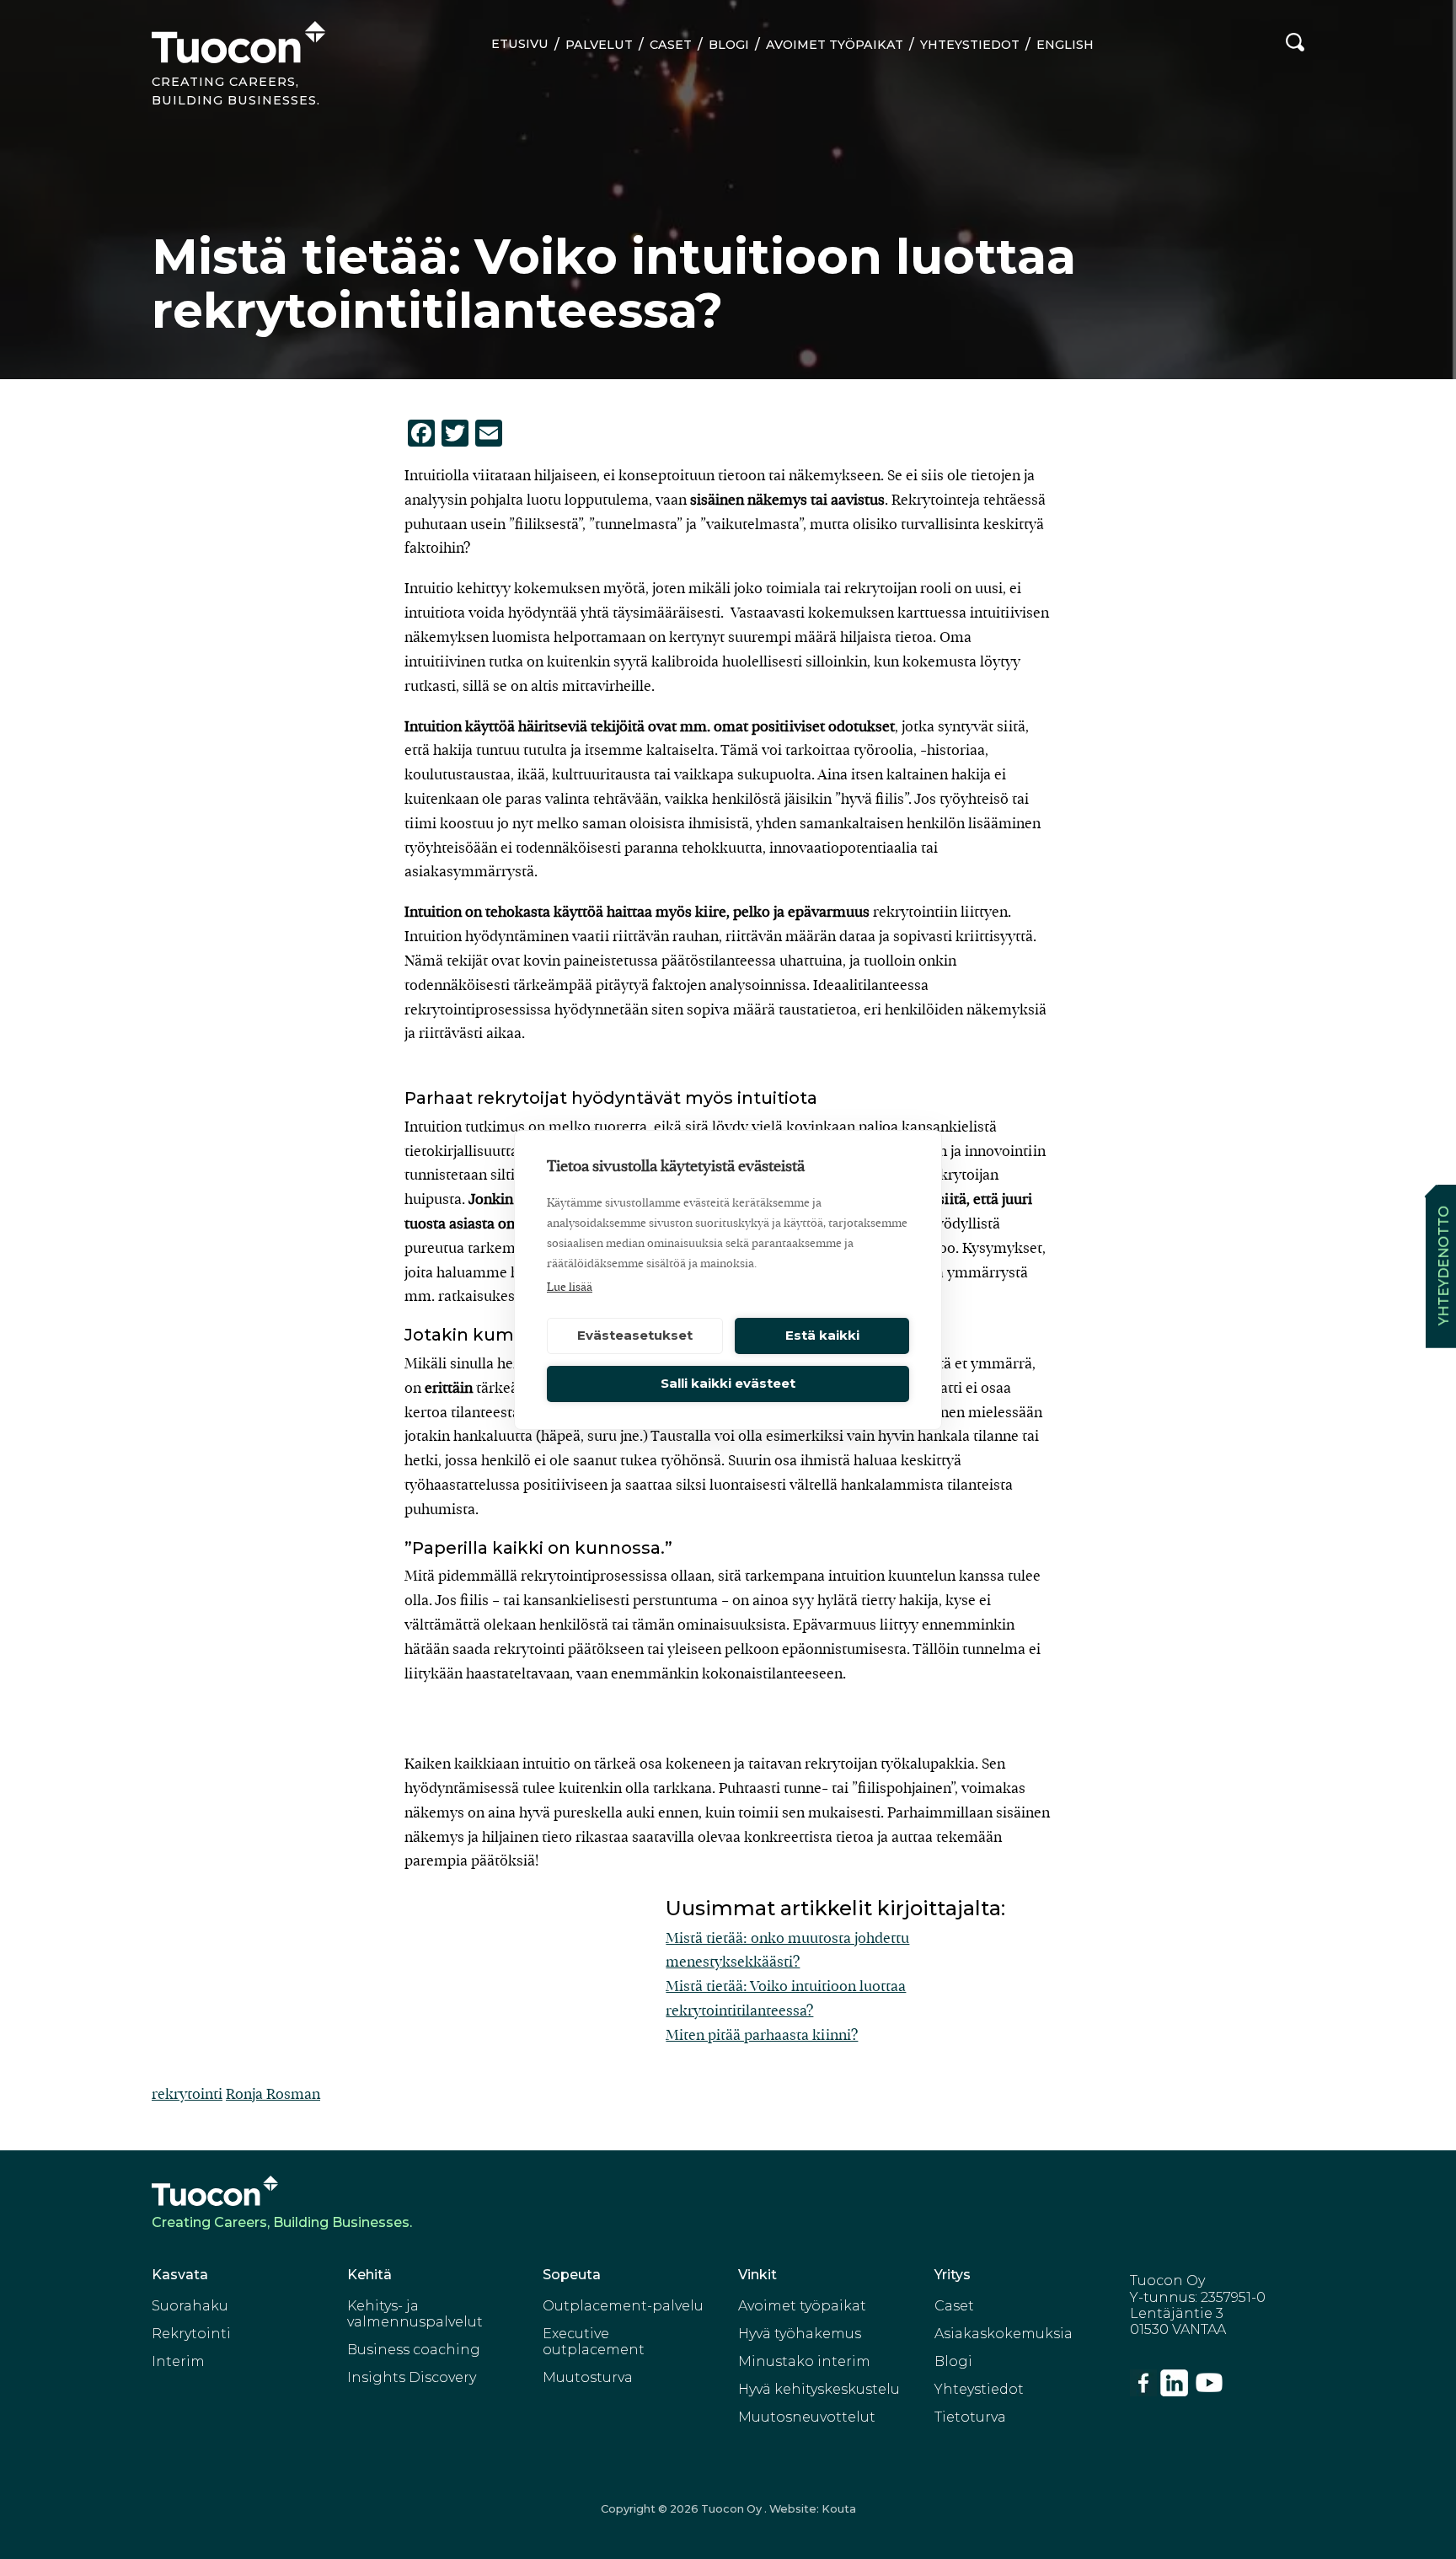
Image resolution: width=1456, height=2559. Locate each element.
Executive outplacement (594, 2342)
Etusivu (520, 44)
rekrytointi (187, 2094)
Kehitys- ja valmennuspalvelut (415, 2314)
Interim (178, 2361)
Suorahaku (190, 2306)
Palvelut (599, 45)
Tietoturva (970, 2417)
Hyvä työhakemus (800, 2334)
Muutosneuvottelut (807, 2417)
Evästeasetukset (635, 1335)
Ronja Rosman (273, 2094)
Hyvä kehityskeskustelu (819, 2389)
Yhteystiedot (970, 45)
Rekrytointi (191, 2334)
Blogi (729, 45)
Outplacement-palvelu (623, 2306)
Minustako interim (804, 2361)
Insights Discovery (412, 2377)
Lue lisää (570, 1288)
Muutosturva (588, 2377)
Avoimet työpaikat (835, 45)
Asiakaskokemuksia (1004, 2334)
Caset (671, 45)
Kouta (839, 2509)
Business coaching (414, 2350)
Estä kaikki (822, 1335)
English (1065, 45)
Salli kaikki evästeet (728, 1383)
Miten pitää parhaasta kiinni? (762, 2035)
